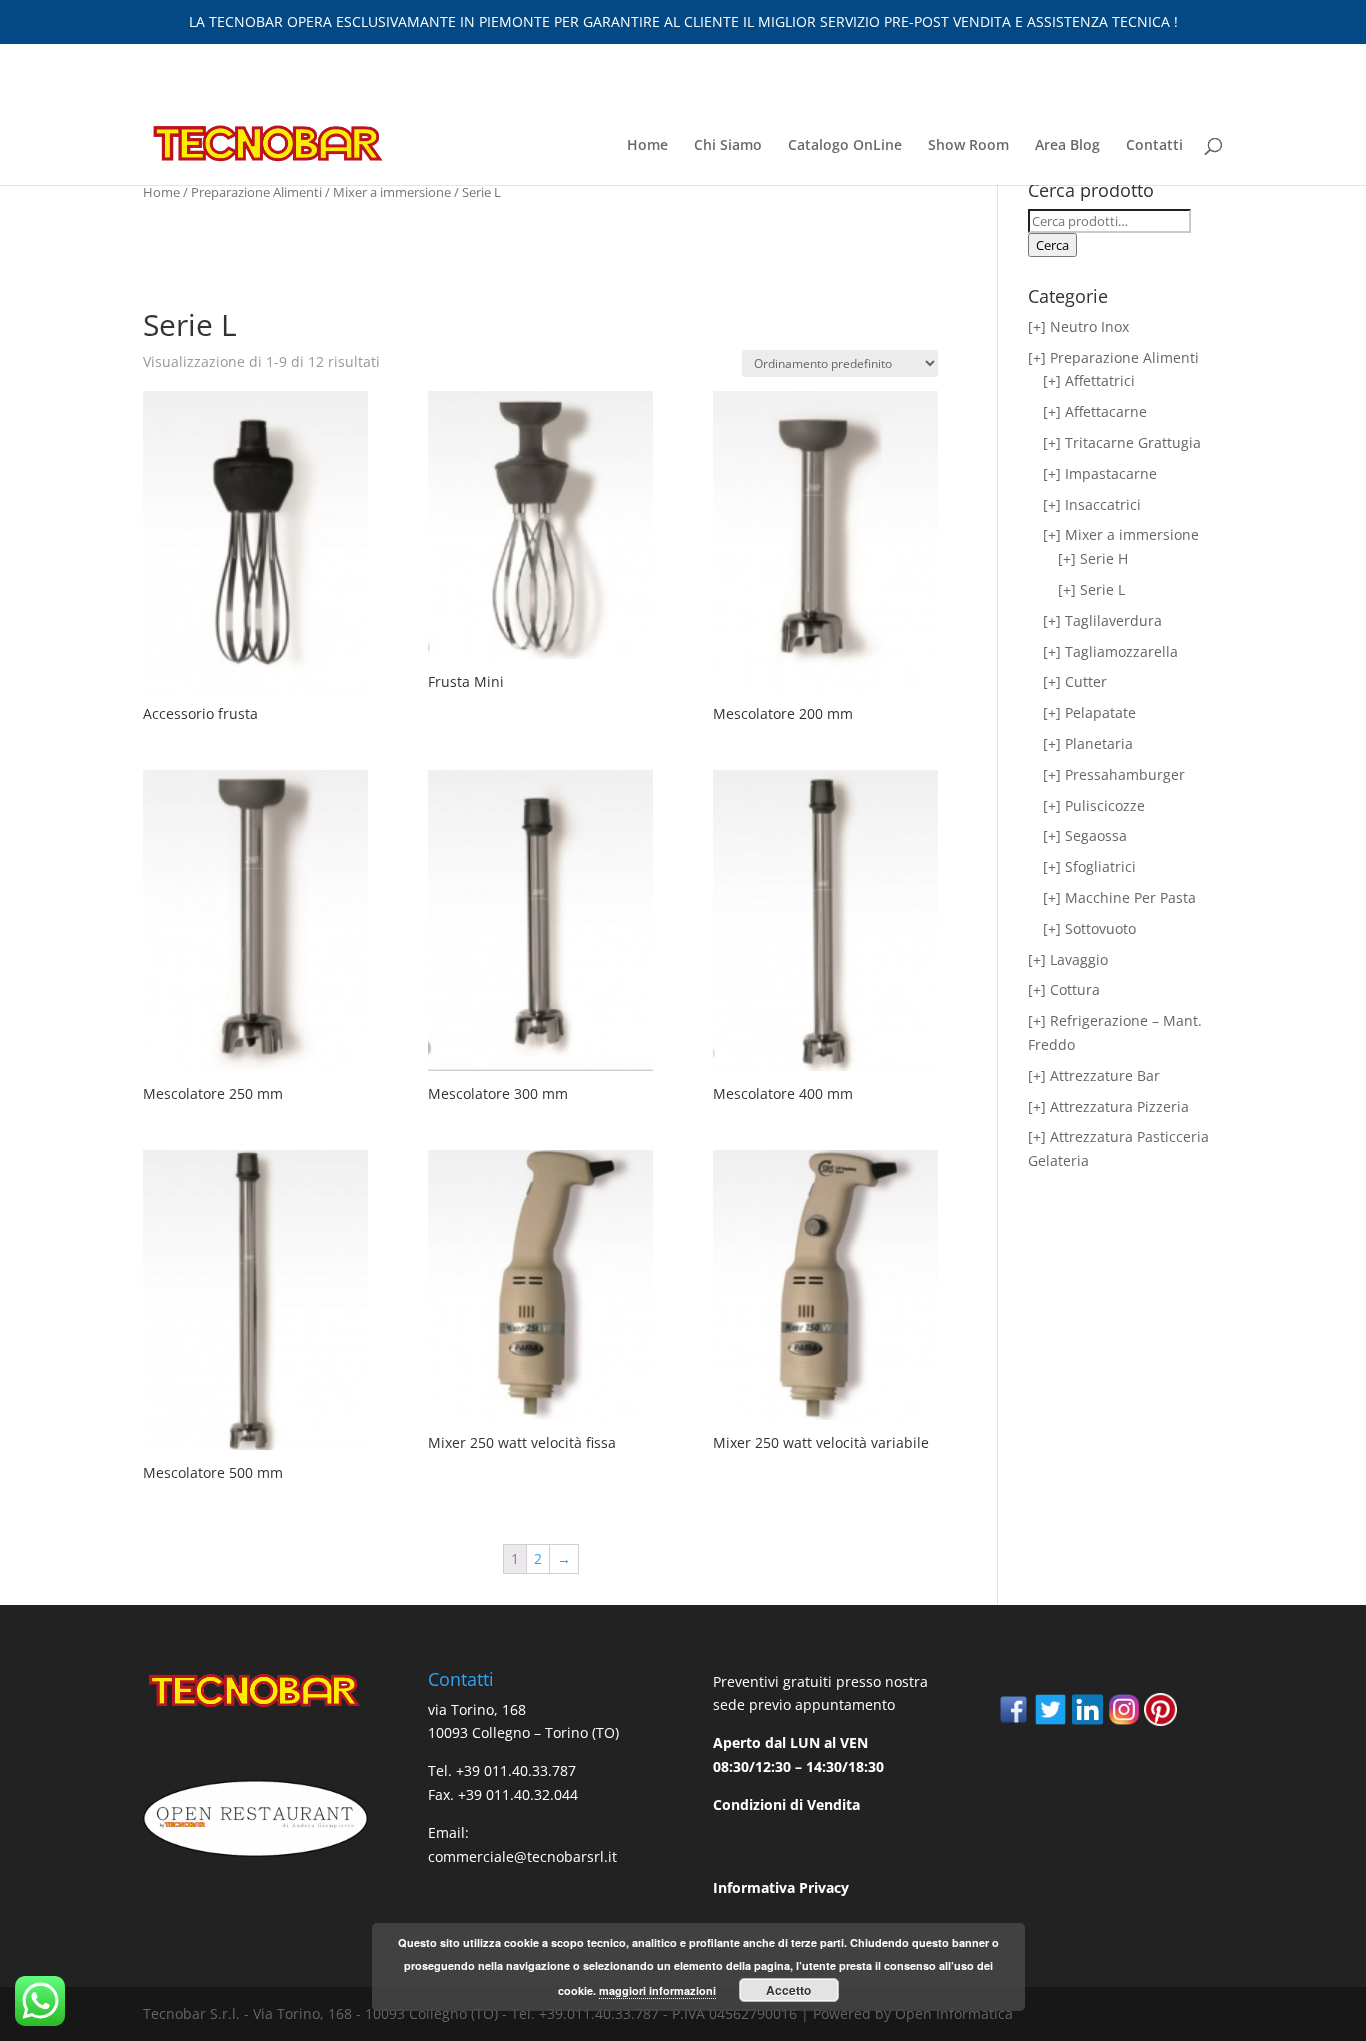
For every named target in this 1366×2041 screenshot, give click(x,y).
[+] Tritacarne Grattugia (1122, 442)
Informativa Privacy (781, 1887)
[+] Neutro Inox (1078, 326)
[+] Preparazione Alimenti (1113, 357)
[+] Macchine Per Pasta (1119, 897)
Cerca (1052, 245)
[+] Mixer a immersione (1121, 534)
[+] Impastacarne (1100, 473)
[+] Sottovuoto (1089, 928)
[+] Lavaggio (1068, 959)
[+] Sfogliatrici (1089, 866)
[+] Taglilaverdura (1102, 620)
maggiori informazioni (657, 1990)
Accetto (788, 1990)
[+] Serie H (1093, 558)
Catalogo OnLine (845, 146)
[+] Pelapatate (1089, 712)
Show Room (968, 146)
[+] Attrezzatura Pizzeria (1108, 1106)
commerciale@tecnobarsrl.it (522, 1856)
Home (647, 146)
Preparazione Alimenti (256, 192)
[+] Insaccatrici (1092, 504)
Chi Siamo (728, 146)
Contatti (1154, 146)
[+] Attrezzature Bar (1094, 1075)
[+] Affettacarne (1095, 411)
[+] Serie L (1091, 589)
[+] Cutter (1075, 681)
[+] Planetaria (1088, 743)
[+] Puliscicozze (1094, 805)
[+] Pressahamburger (1114, 774)
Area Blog (1067, 146)
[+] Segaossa (1085, 835)
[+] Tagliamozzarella (1110, 651)
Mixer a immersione (392, 192)
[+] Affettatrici (1089, 380)
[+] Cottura (1064, 989)
